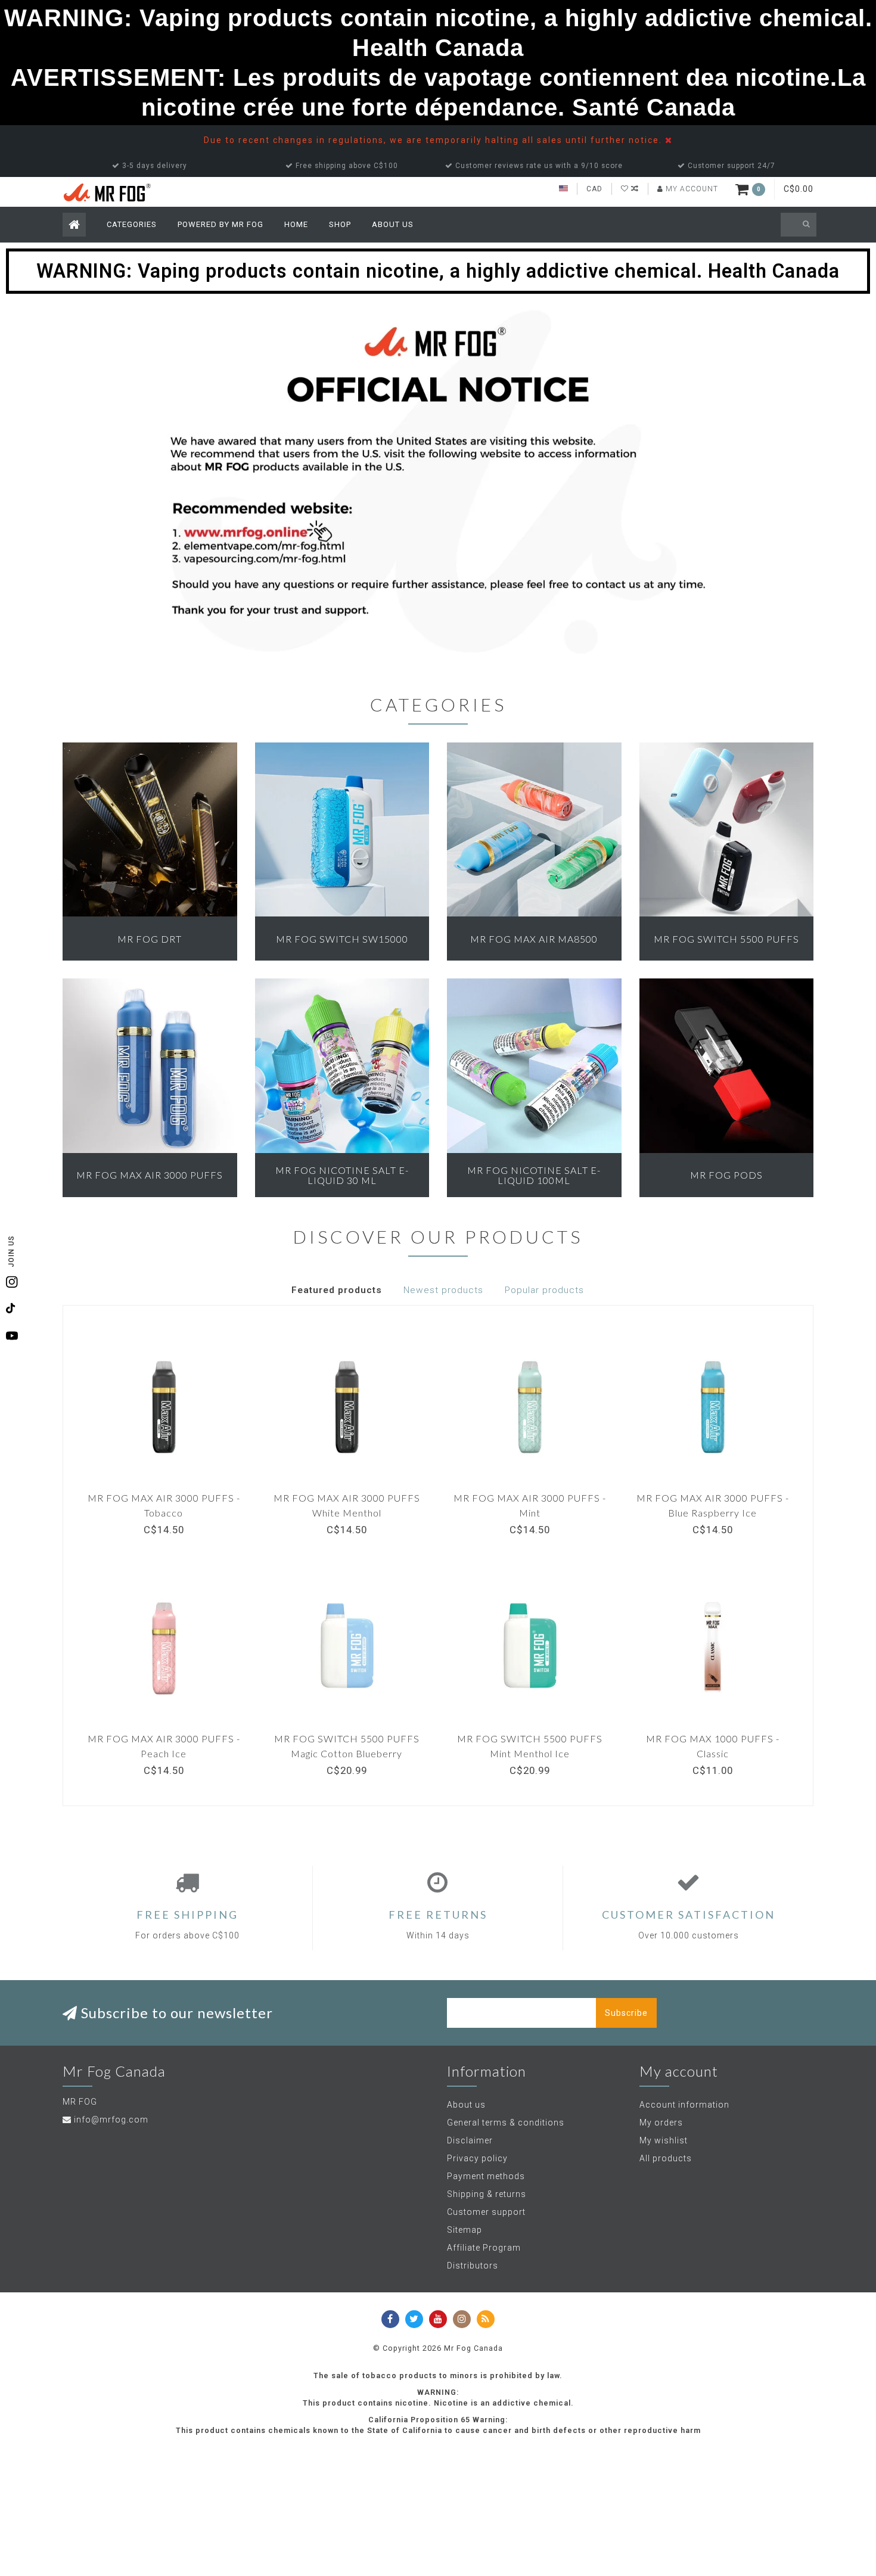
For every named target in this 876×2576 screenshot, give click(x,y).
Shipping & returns (487, 2194)
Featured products (337, 1290)
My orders (661, 2123)
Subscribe (626, 2013)
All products (666, 2158)
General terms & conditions (506, 2123)
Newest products (443, 1290)
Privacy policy (477, 2158)
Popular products (544, 1290)
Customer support (486, 2212)
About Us (393, 224)
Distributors (473, 2266)
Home (296, 224)
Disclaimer (470, 2140)
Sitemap (465, 2230)
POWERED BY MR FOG (220, 224)
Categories (132, 224)
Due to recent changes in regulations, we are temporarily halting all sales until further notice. (434, 140)
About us (466, 2105)
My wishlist (664, 2140)
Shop (340, 224)
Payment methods (486, 2176)
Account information (684, 2105)
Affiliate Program (484, 2248)
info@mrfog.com (111, 2120)
